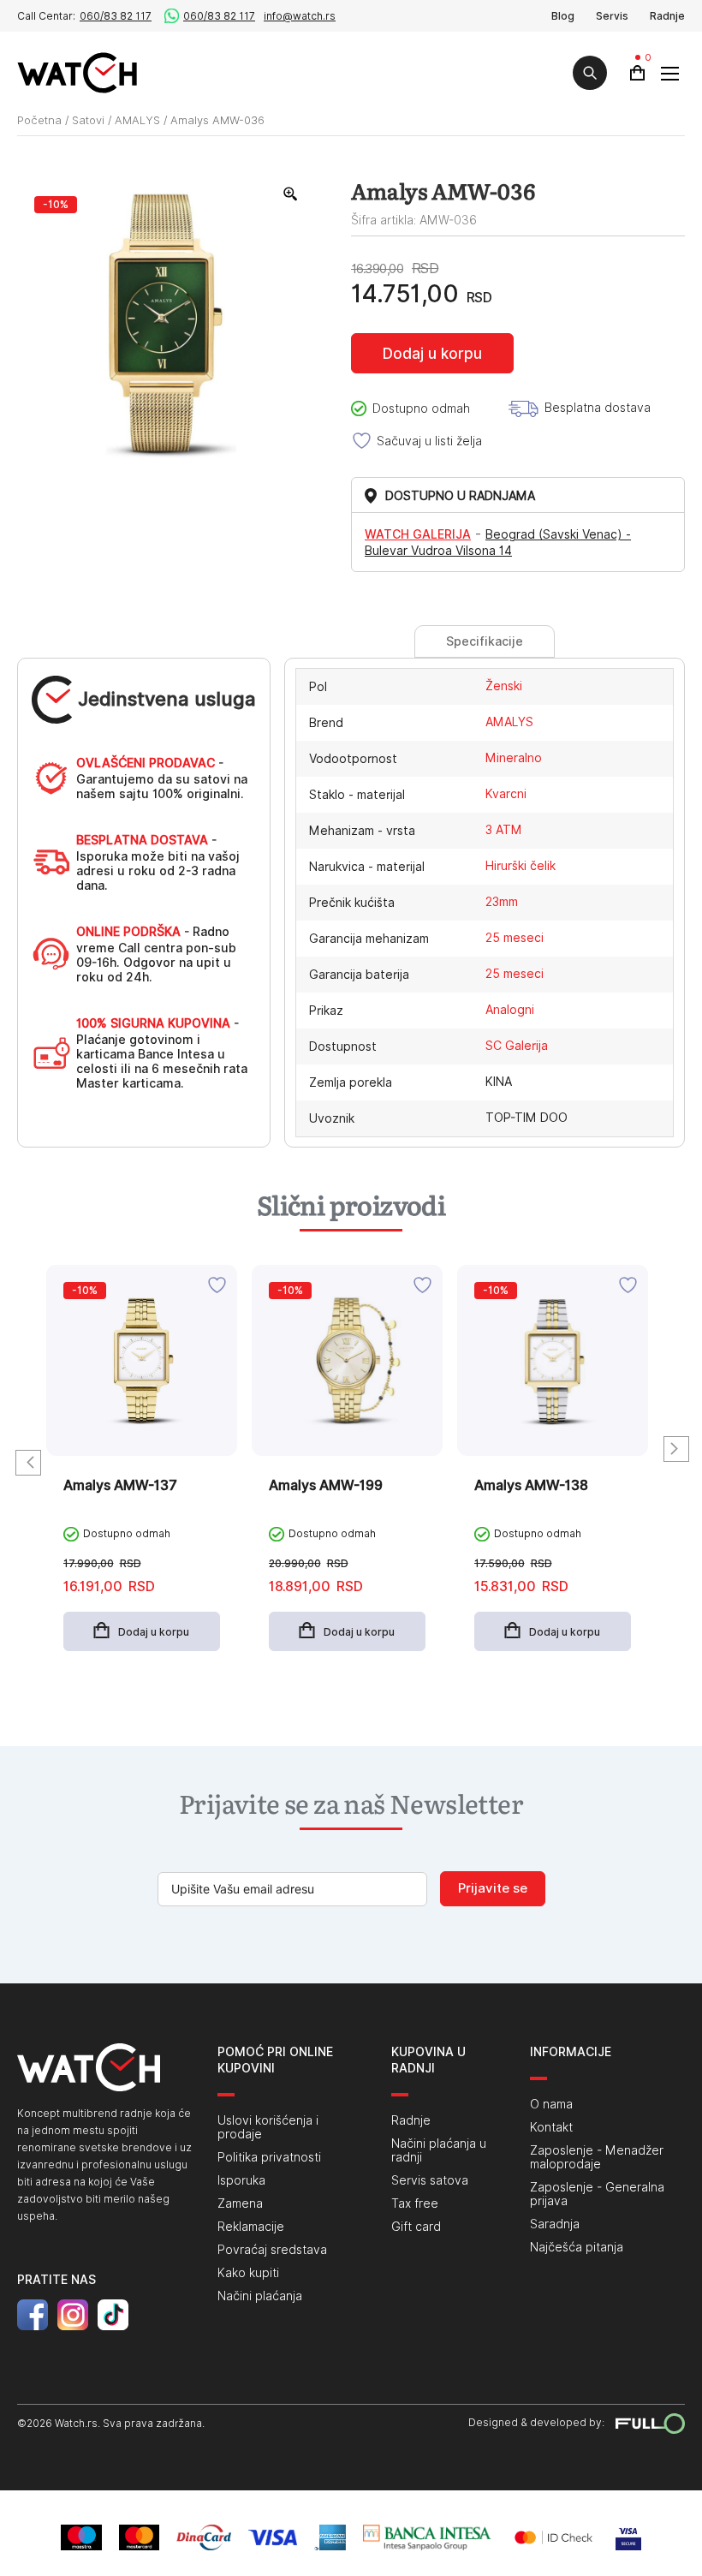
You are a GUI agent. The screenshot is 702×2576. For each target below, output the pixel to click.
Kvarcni (506, 794)
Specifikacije (485, 641)
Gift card (416, 2227)
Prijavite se (493, 1888)
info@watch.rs (300, 16)
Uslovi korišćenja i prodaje (268, 2127)
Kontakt (551, 2127)
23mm (502, 902)
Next (676, 1449)
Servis (612, 16)
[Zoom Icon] (291, 194)
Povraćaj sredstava (272, 2250)
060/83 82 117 (116, 16)
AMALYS (137, 120)
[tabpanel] (142, 1471)
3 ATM (504, 830)
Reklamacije (251, 2227)
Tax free (415, 2203)
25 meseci (515, 938)
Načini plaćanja (260, 2296)
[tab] (484, 641)
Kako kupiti (248, 2273)
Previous (28, 1463)
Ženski (504, 686)
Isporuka (241, 2180)
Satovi (88, 120)
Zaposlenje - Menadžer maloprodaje (597, 2157)
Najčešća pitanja (577, 2247)
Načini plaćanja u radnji (439, 2150)
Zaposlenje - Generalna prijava (597, 2194)
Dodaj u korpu (432, 354)
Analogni (510, 1010)
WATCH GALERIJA (418, 534)
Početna (39, 120)
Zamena (240, 2203)
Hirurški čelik (521, 866)
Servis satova (430, 2180)
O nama (551, 2104)
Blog (563, 16)
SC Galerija (517, 1046)
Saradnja (555, 2224)
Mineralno (514, 758)
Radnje (667, 16)
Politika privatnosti (269, 2157)
